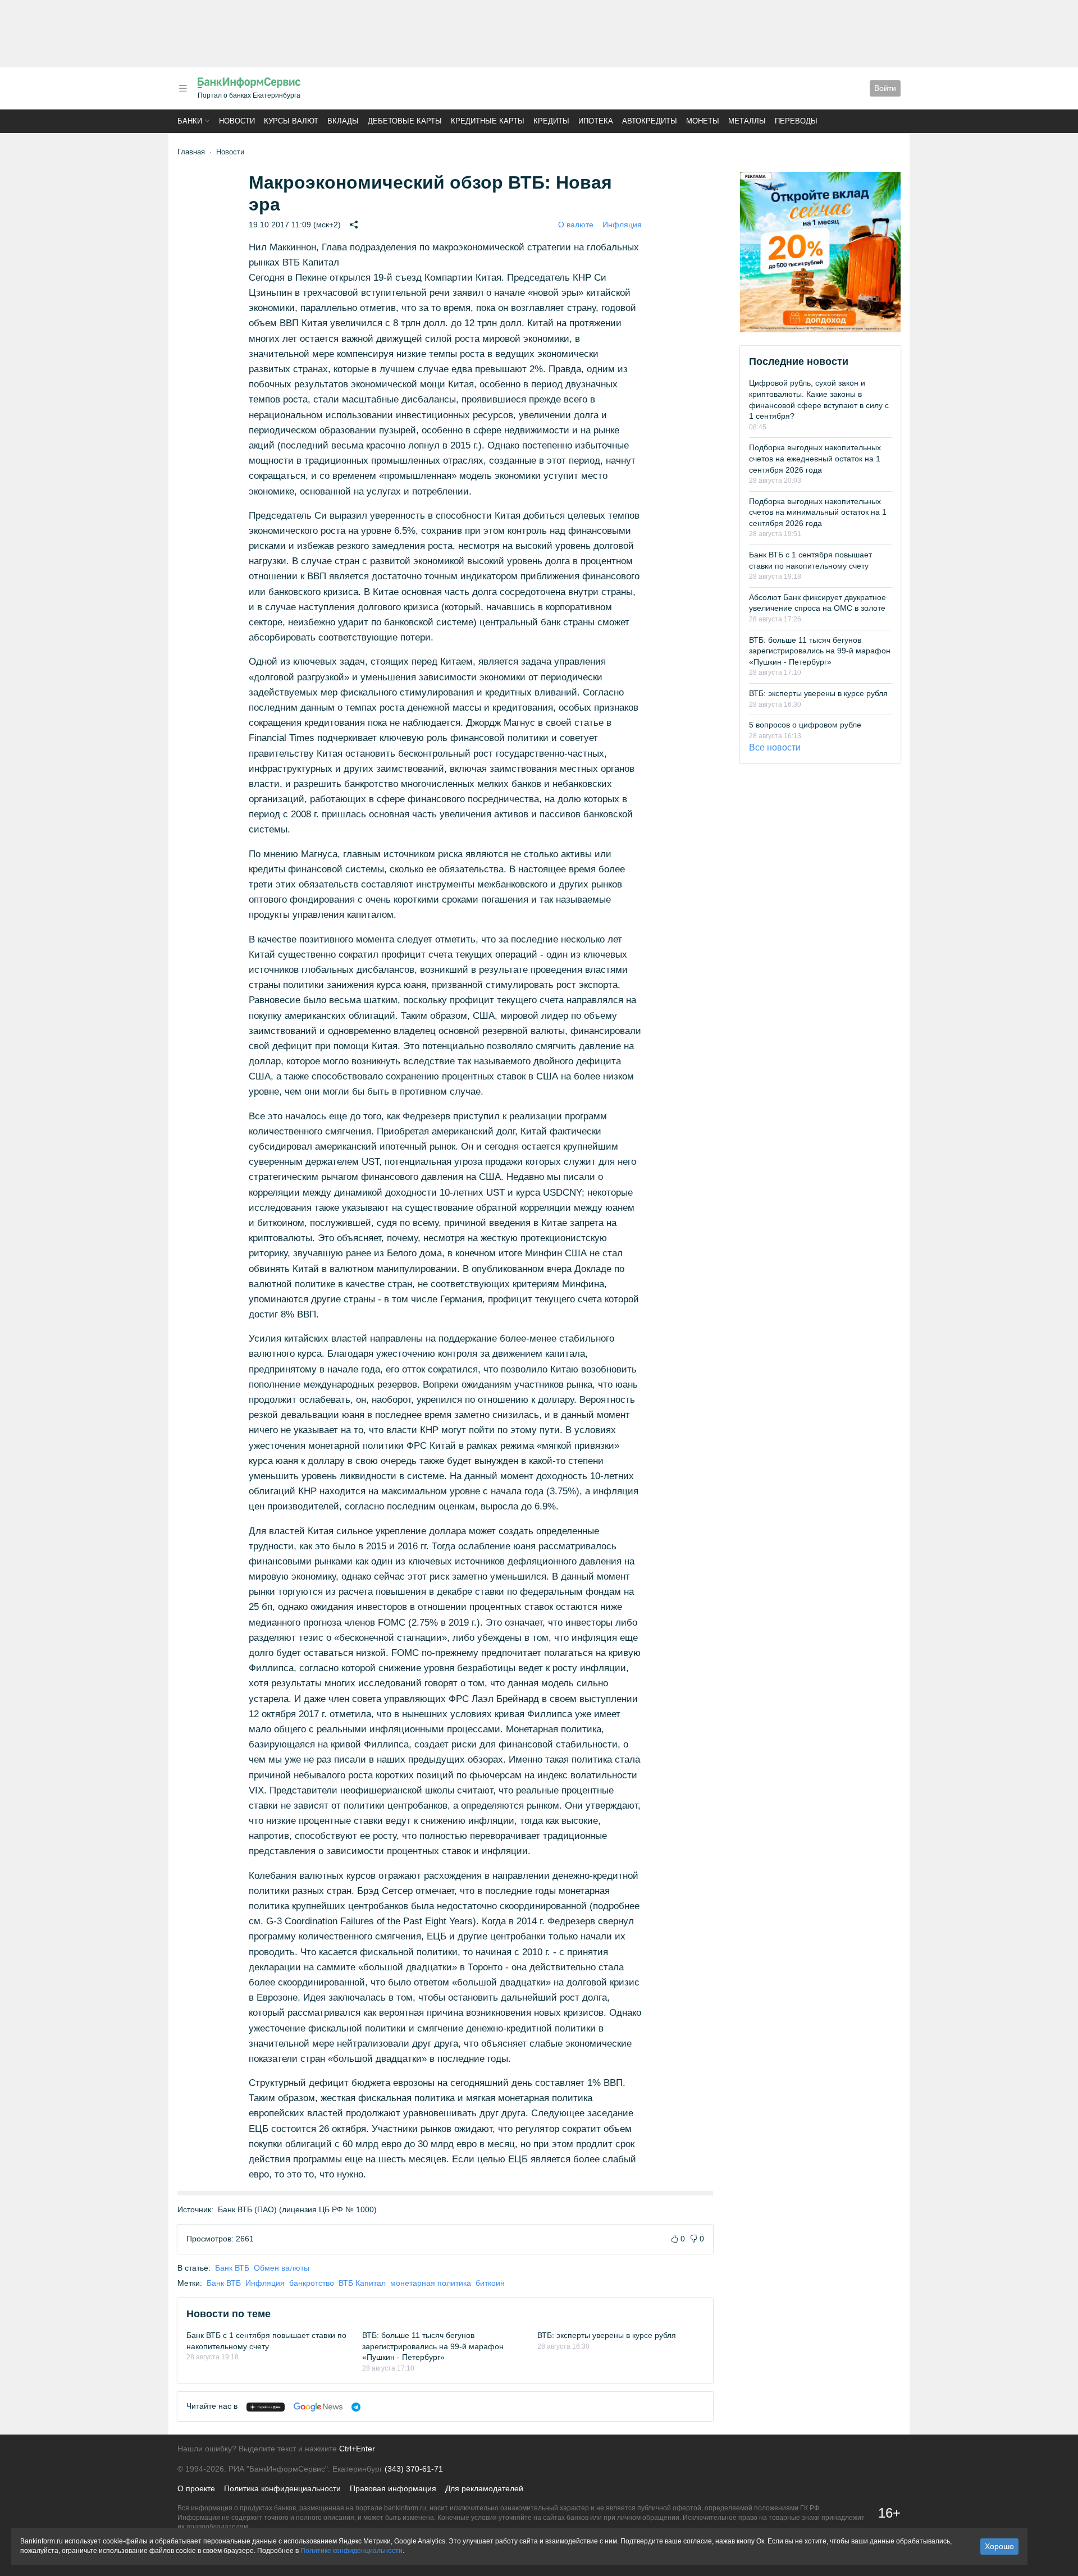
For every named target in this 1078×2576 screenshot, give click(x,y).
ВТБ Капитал (362, 2283)
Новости (237, 121)
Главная (191, 152)
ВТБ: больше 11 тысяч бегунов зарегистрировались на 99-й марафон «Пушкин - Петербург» (433, 2346)
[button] (183, 88)
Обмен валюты (282, 2268)
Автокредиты (650, 121)
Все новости (775, 747)
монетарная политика (431, 2283)
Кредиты (551, 121)
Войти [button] (885, 88)
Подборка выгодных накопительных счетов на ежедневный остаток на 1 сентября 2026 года (815, 458)
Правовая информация (393, 2488)
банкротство (312, 2283)
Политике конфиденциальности (351, 2551)
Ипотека (596, 121)
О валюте (576, 225)
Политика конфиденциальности (282, 2488)
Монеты (703, 121)
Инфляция (622, 225)
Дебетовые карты (405, 121)
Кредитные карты (488, 121)
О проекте (196, 2488)
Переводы (796, 121)
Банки (190, 121)
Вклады (343, 121)
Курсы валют (291, 121)
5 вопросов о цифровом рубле (805, 725)
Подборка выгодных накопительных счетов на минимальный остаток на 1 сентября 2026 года (818, 512)
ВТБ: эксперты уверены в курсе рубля (607, 2335)
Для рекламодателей (484, 2488)
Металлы (747, 121)
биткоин (490, 2283)
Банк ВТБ (232, 2268)
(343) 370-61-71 (414, 2469)
